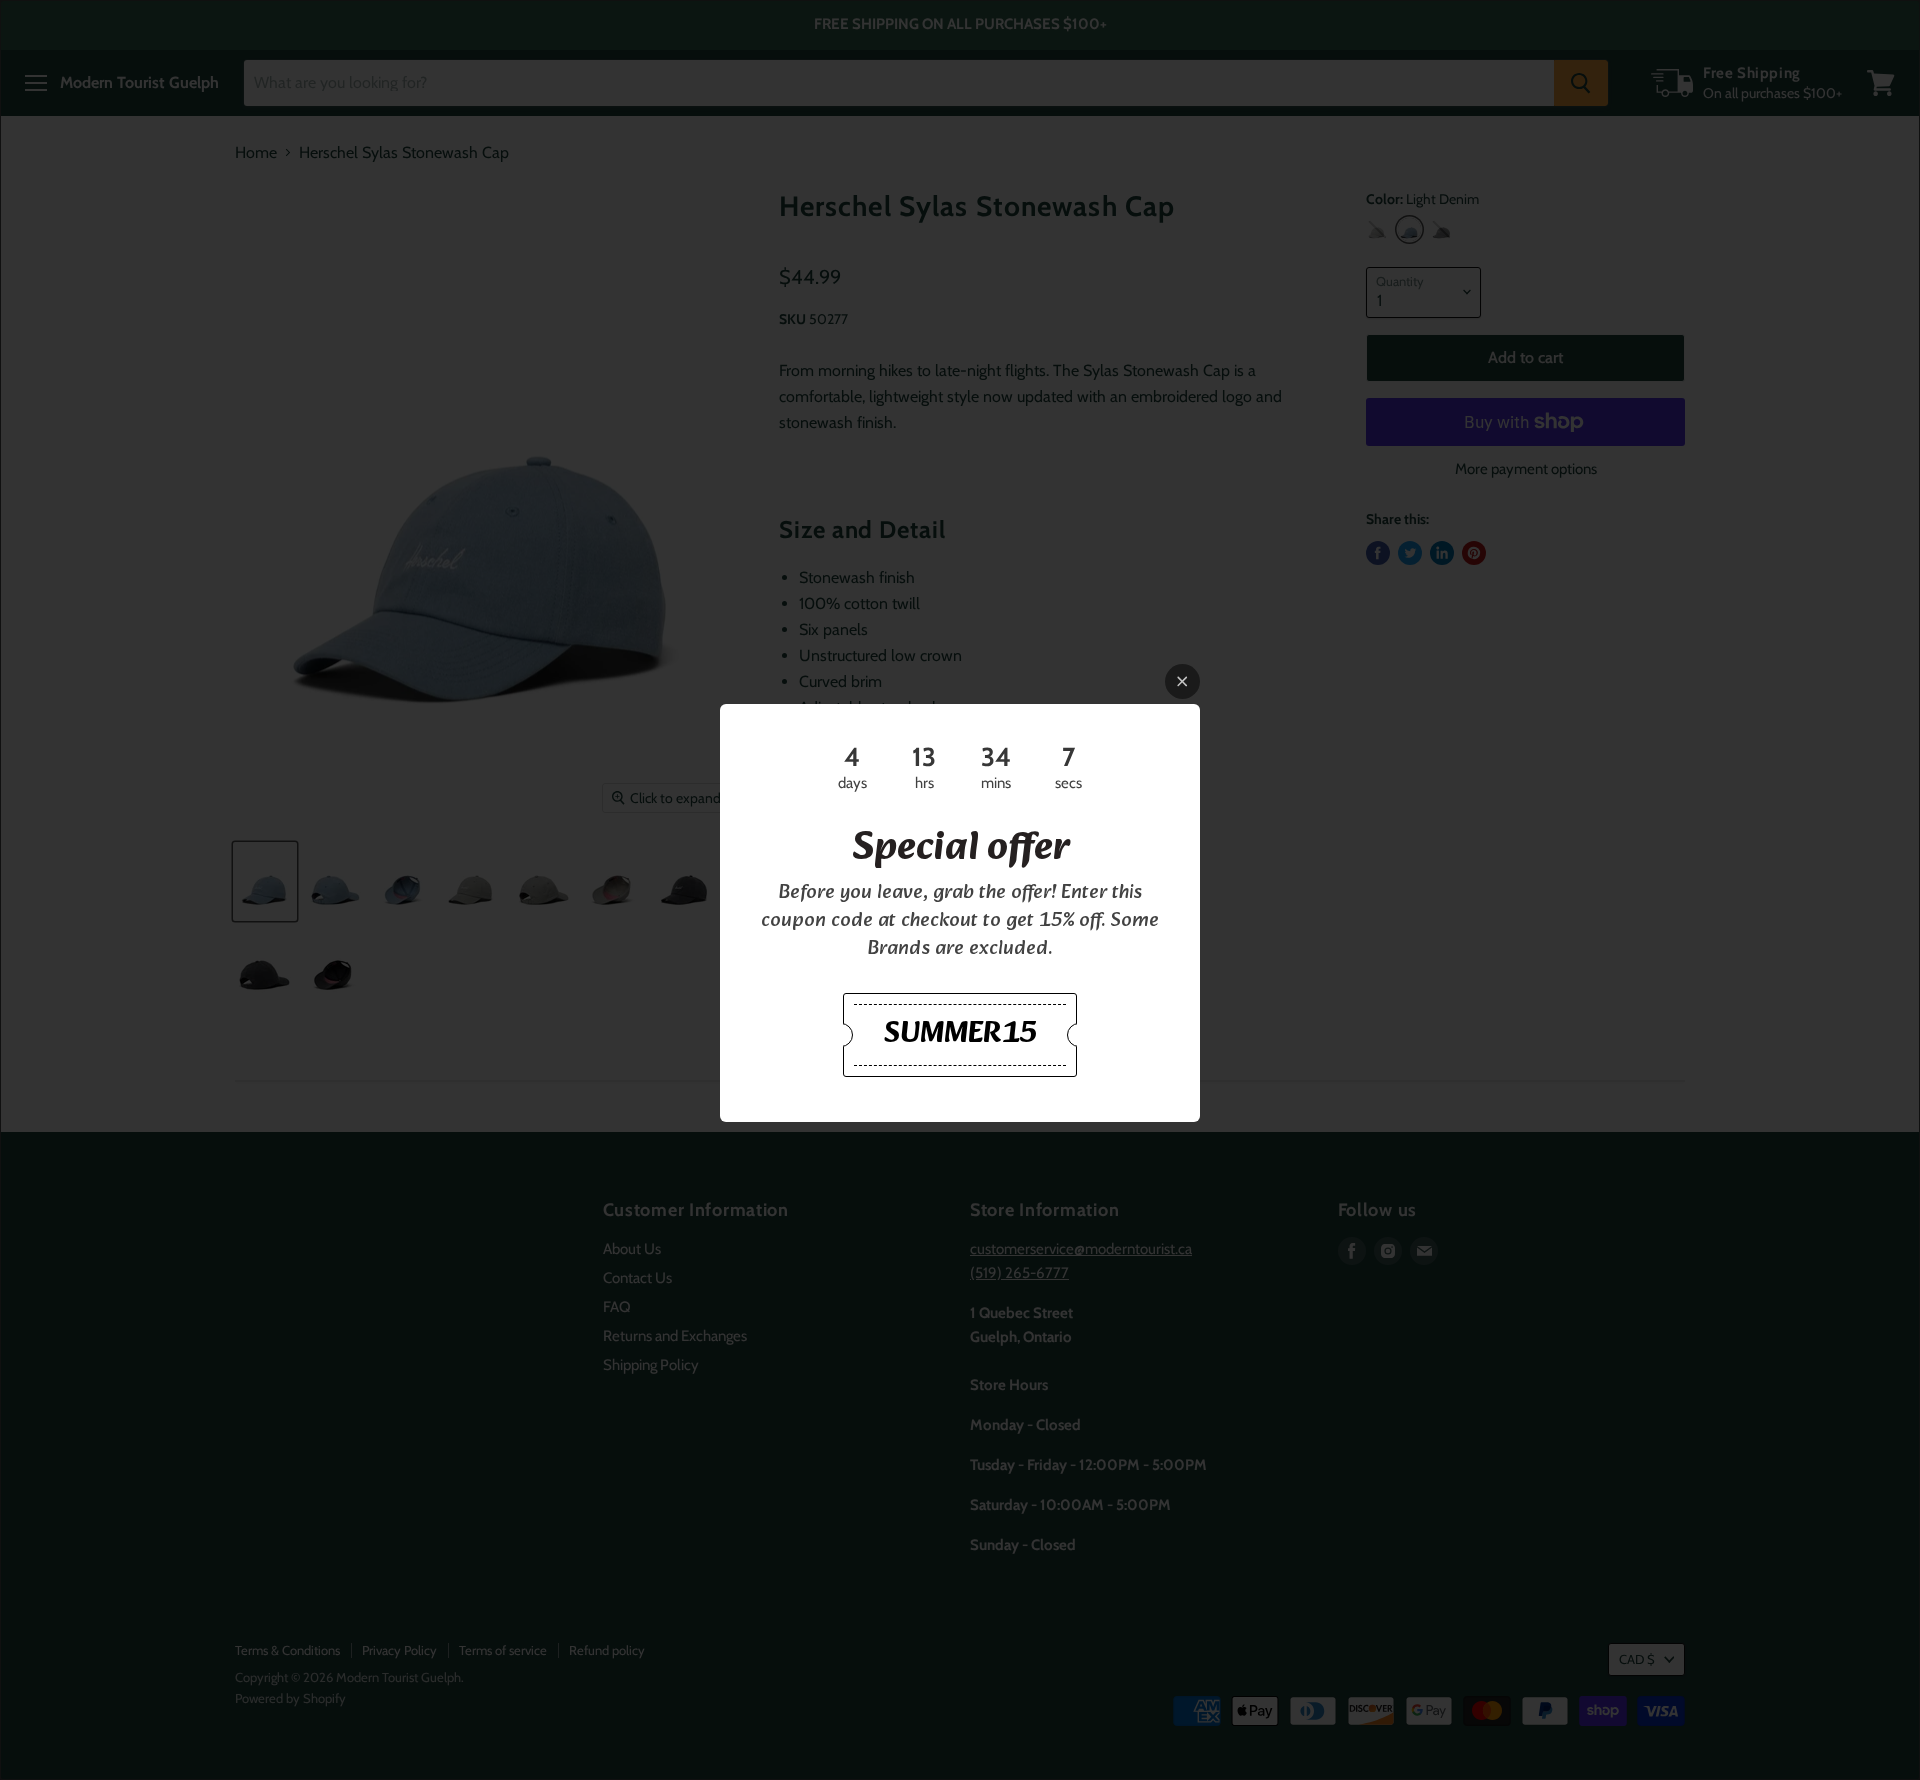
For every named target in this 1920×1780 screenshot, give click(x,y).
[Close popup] (1182, 681)
